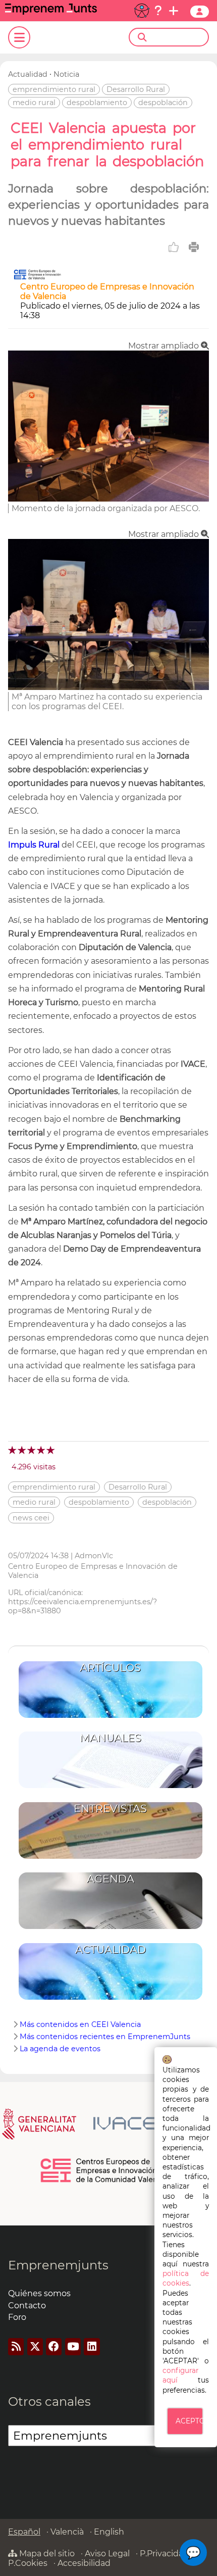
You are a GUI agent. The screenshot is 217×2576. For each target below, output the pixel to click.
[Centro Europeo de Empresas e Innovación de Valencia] (37, 277)
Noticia (66, 74)
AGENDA (111, 1879)
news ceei (31, 1518)
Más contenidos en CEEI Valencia (80, 2024)
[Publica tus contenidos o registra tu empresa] (174, 11)
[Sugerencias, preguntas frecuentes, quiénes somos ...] (158, 11)
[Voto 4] (42, 1450)
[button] (193, 2553)
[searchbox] (177, 37)
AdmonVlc (94, 1556)
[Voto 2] (22, 1450)
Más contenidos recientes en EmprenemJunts (105, 2037)
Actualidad (28, 74)
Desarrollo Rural (136, 89)
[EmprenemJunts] (51, 12)
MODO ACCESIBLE (142, 11)
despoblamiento (97, 103)
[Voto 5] (51, 1450)
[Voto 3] (32, 1450)
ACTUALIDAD (111, 1949)
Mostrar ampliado (165, 346)
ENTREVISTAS (110, 1809)
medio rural (34, 103)
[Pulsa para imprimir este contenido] (194, 247)
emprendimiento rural (54, 89)
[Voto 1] (13, 1450)
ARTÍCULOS (110, 1668)
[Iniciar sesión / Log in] (200, 12)
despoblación (163, 103)
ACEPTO (189, 2421)
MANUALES (111, 1738)
